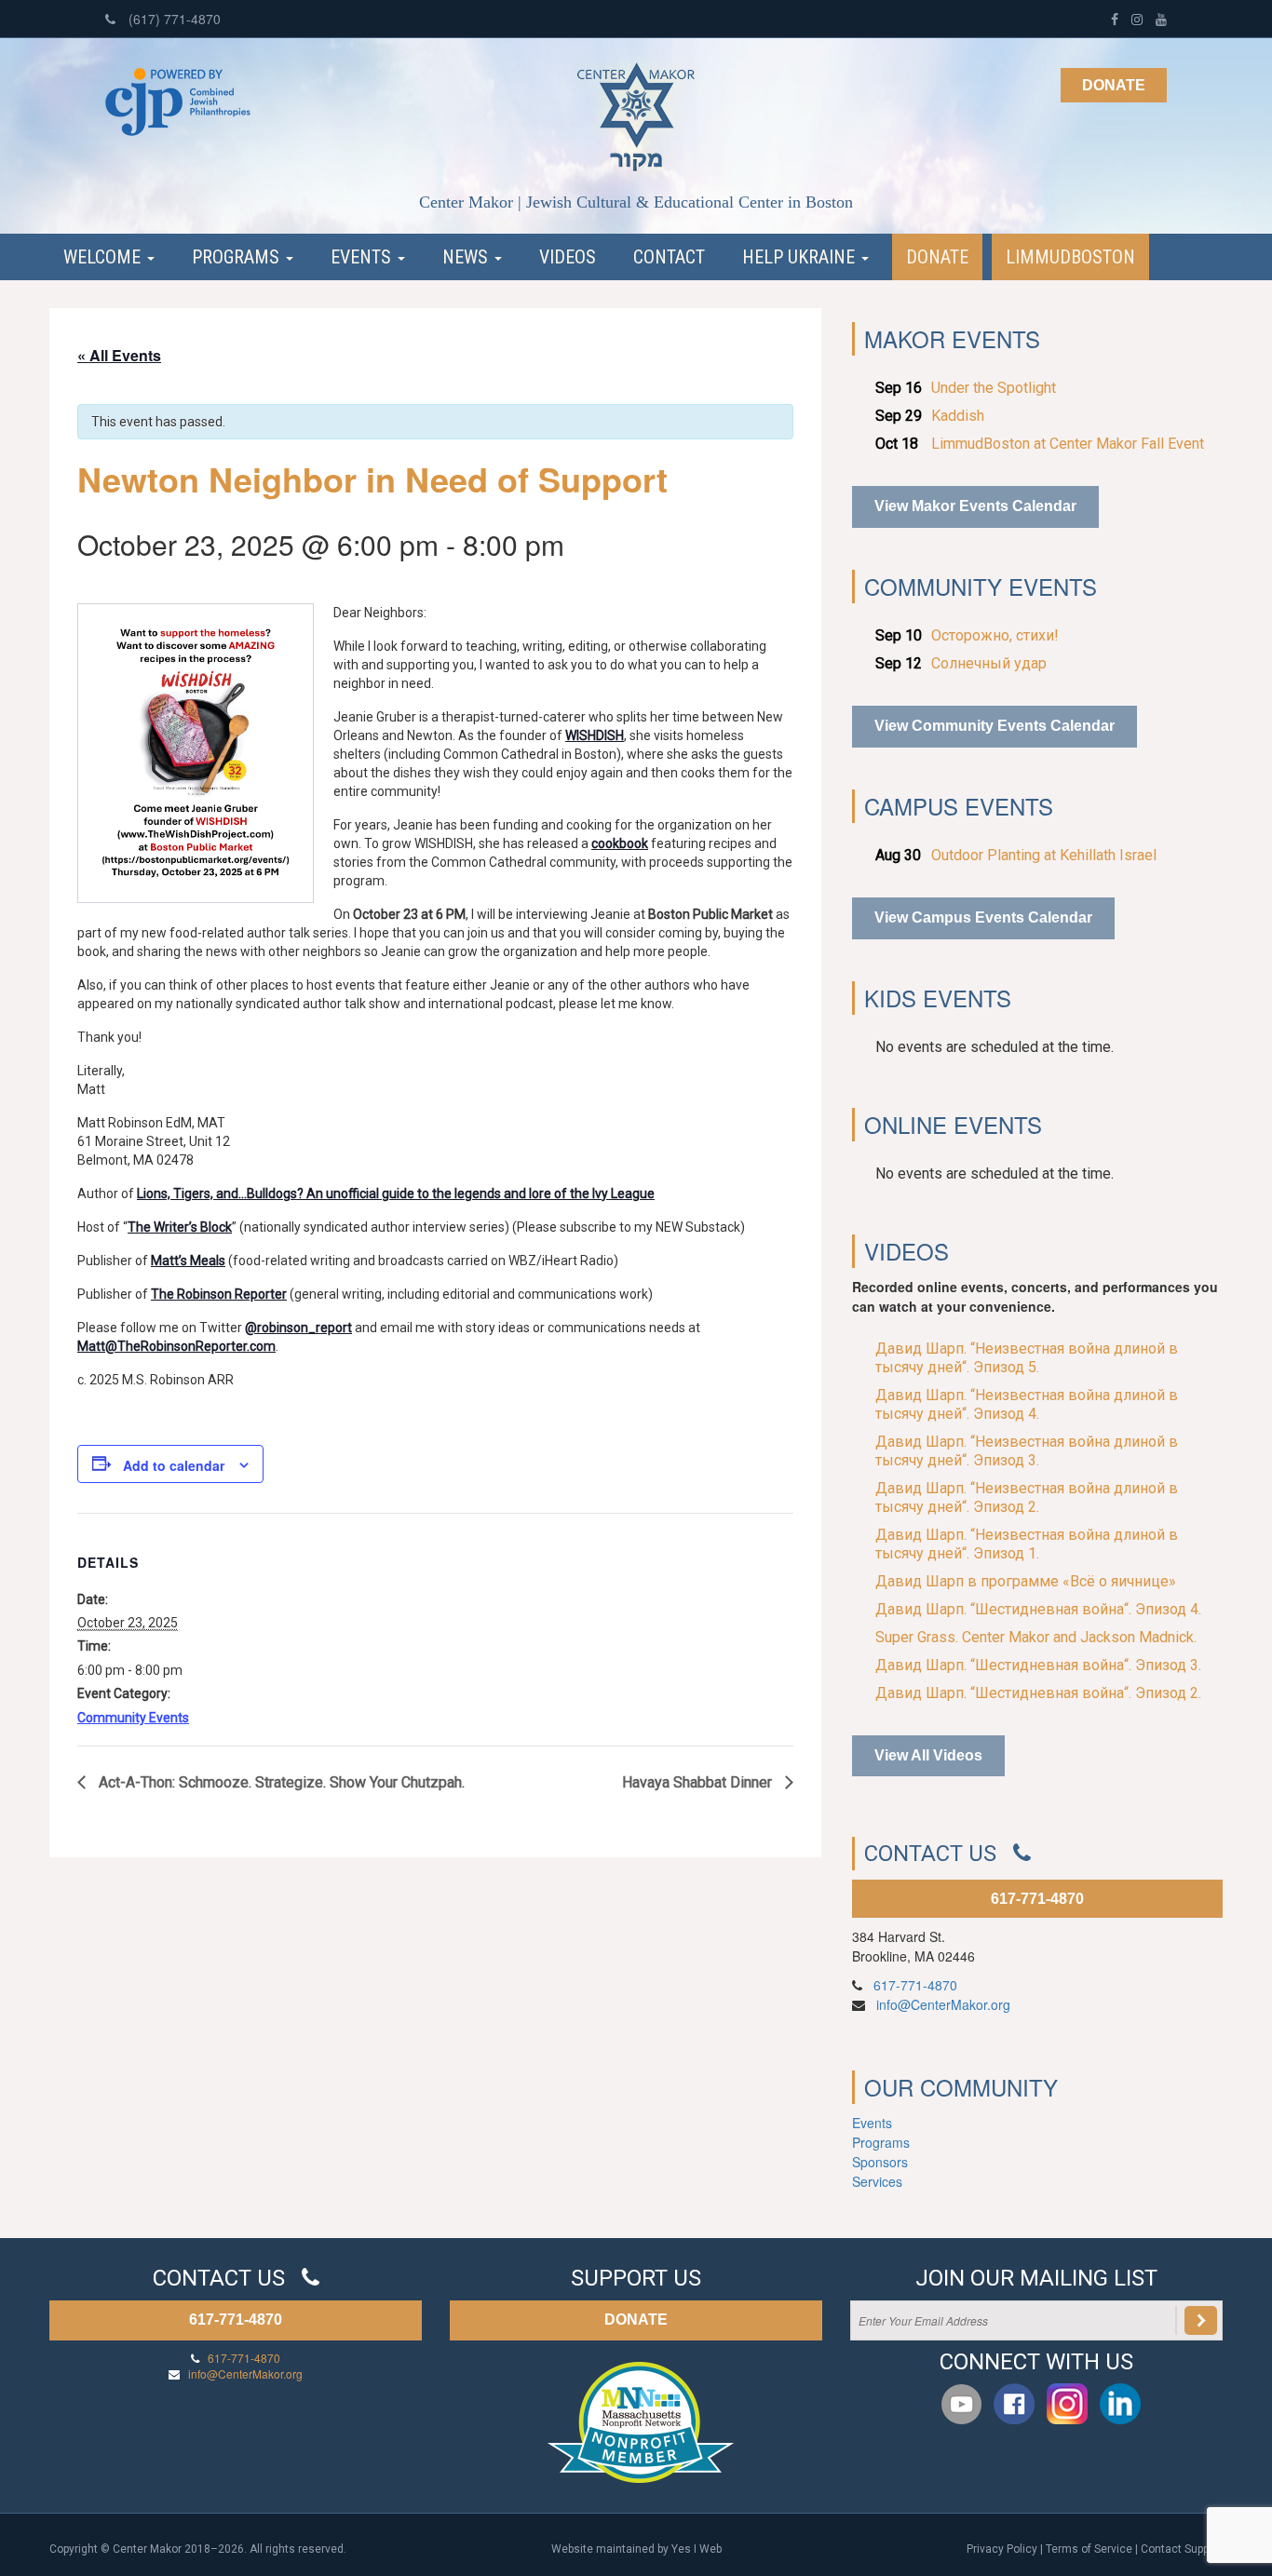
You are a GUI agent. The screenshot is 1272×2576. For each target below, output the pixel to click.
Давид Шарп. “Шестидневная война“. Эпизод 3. (1038, 1665)
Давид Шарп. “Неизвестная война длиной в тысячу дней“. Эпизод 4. (1027, 1404)
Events (363, 257)
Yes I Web (697, 2549)
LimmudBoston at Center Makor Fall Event (1068, 444)
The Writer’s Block (180, 1227)
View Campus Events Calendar (983, 917)
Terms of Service (1089, 2549)
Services (877, 2181)
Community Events (133, 1718)
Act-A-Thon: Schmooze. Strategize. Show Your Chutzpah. (280, 1782)
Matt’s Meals (188, 1261)
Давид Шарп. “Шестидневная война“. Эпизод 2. (1038, 1693)
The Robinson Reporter (219, 1294)
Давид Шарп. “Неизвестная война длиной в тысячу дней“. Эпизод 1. (1027, 1544)
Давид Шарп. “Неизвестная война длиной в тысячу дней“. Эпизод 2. (1027, 1497)
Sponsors (880, 2162)
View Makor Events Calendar (975, 506)
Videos (568, 257)
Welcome (104, 257)
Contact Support (1182, 2549)
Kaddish (958, 416)
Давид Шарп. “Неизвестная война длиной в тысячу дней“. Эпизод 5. (1027, 1358)
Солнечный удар (989, 663)
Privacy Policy (1002, 2549)
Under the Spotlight (994, 388)
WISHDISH (595, 735)
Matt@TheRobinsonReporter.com (176, 1346)
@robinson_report (298, 1328)
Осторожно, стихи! (995, 635)
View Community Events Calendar (995, 726)
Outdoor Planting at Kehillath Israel (1044, 855)
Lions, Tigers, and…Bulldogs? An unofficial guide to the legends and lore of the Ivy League (396, 1194)
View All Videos (928, 1755)
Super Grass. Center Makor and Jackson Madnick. (1036, 1637)
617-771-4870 (1037, 1899)
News (467, 257)
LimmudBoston (1070, 257)
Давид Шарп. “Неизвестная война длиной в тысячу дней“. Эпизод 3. (1027, 1451)
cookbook (620, 843)
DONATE (636, 2320)
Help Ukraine (801, 257)
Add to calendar (174, 1465)
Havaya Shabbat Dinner (699, 1782)
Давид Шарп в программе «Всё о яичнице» (1026, 1581)
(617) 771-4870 (173, 19)
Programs (238, 257)
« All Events (119, 355)
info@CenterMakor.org (943, 2004)
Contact (669, 257)
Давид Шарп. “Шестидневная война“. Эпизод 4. (1038, 1609)
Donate (1114, 85)
